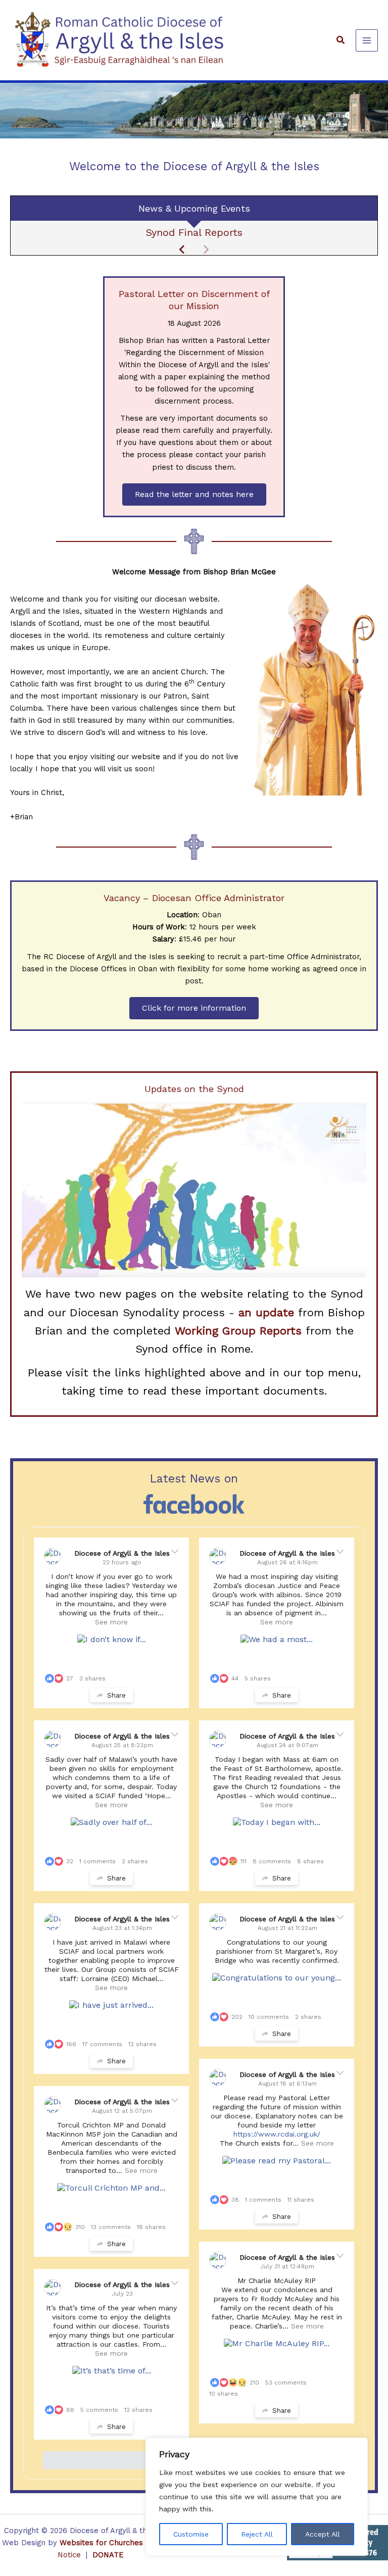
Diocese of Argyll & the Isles (122, 1553)
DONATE (108, 2555)
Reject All (257, 2534)
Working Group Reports (238, 1331)
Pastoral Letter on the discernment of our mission (194, 232)
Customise (191, 2534)
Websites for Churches (101, 2543)
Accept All (323, 2534)
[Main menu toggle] (367, 40)
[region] (257, 2497)
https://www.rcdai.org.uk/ (277, 2134)
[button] (341, 40)
